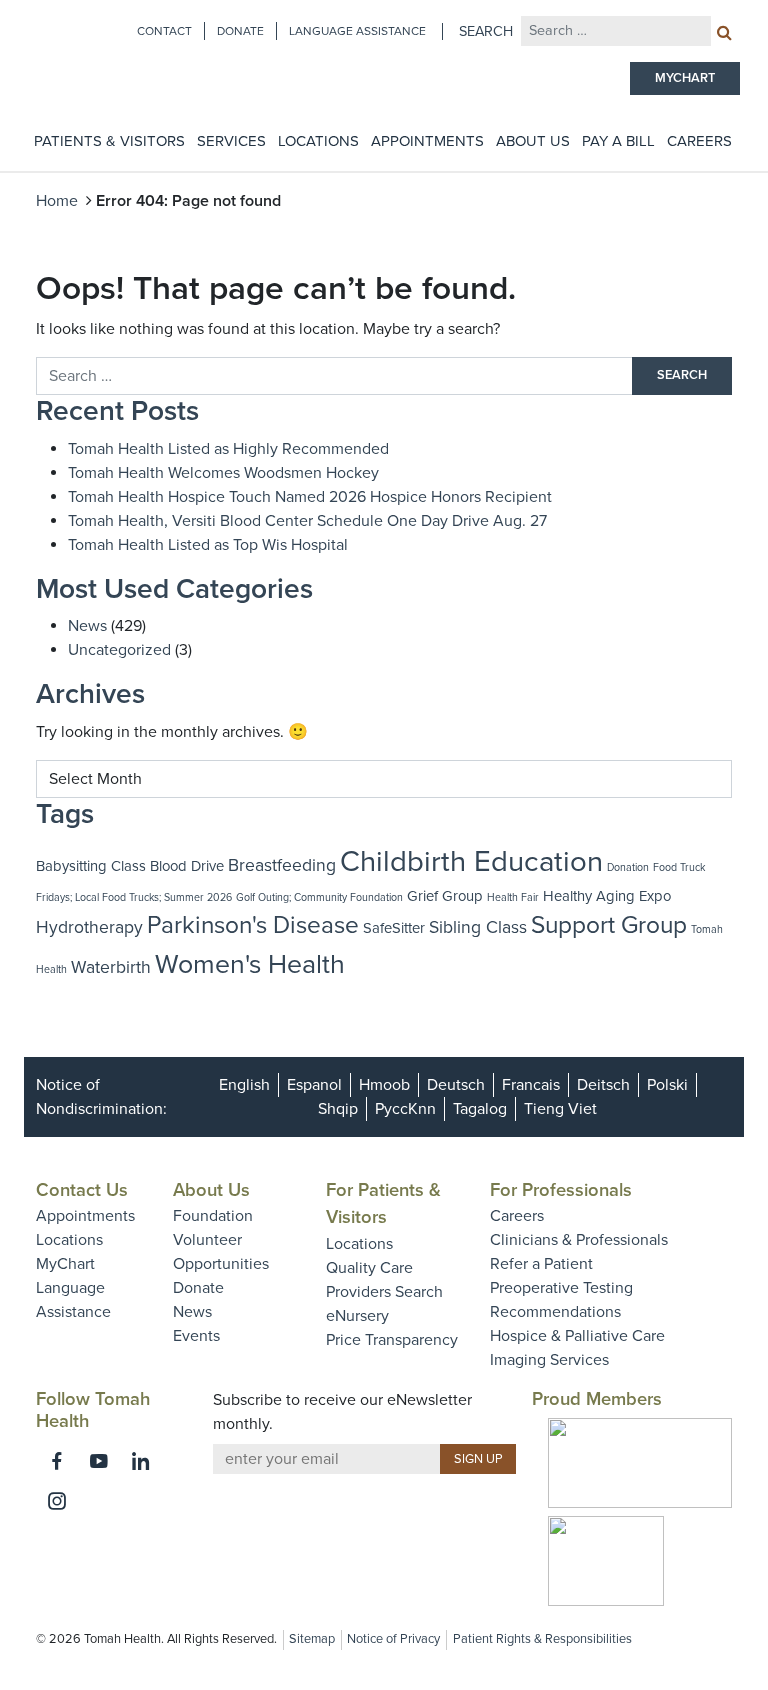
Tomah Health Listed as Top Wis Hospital (208, 545)
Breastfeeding (282, 865)
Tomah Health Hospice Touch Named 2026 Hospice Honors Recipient (310, 497)
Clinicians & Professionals (579, 1240)
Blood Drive (187, 866)
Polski (667, 1085)
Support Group (609, 925)
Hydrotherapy (89, 927)
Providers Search (384, 1292)
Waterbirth (111, 967)
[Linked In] (141, 1461)
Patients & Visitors (109, 141)
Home (57, 201)
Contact (164, 31)
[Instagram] (57, 1501)
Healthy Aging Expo (607, 896)
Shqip (338, 1109)
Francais (531, 1085)
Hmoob (384, 1085)
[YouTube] (99, 1461)
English (244, 1085)
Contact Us (82, 1190)
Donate (240, 31)
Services (231, 141)
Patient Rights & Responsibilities (542, 1639)
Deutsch (456, 1085)
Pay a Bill (618, 141)
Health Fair (513, 897)
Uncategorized (119, 650)
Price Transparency (392, 1340)
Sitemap (312, 1639)
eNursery (357, 1316)
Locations (318, 141)
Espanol (314, 1085)
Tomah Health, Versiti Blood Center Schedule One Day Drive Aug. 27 (307, 521)
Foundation (213, 1216)
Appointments (427, 141)
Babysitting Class (91, 866)
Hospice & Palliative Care (577, 1336)
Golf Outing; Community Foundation (319, 897)
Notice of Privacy (393, 1639)
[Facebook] (57, 1461)
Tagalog (480, 1109)
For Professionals (561, 1190)
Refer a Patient (541, 1264)
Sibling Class (478, 927)
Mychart (685, 78)
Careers (699, 141)
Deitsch (603, 1085)
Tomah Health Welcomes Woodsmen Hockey (223, 473)
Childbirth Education (471, 861)
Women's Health (250, 964)
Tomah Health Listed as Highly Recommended (228, 449)
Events (196, 1336)
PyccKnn (405, 1109)
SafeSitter (394, 928)
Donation (628, 867)
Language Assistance (357, 31)
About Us (533, 141)
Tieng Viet (560, 1109)
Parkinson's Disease (253, 925)
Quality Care (369, 1268)
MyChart (65, 1264)
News (87, 626)
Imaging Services (549, 1360)
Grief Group (445, 896)
